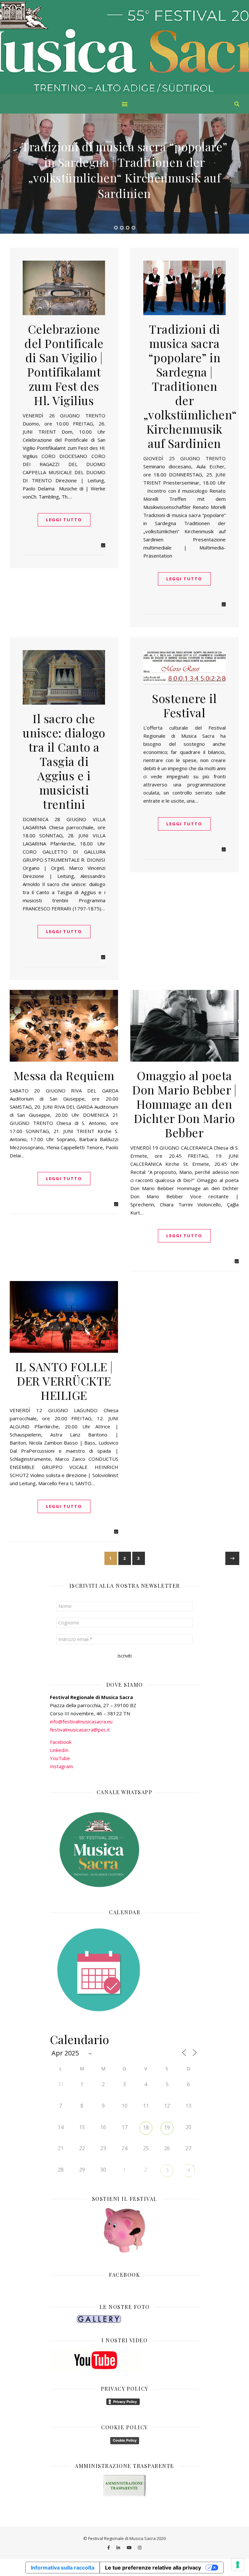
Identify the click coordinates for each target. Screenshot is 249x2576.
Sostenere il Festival (184, 705)
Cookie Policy (125, 2440)
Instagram (61, 1766)
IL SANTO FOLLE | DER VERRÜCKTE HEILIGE (64, 1381)
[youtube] (130, 2548)
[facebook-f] (109, 2548)
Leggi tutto (64, 520)
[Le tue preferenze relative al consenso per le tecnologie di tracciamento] (238, 2565)
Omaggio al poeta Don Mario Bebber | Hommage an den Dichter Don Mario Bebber (184, 1104)
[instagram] (140, 2548)
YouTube (60, 1758)
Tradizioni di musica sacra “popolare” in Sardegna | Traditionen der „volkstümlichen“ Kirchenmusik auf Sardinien (190, 386)
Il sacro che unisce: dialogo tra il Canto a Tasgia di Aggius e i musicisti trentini (124, 170)
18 (146, 2127)
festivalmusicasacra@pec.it (80, 1730)
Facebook (61, 1742)
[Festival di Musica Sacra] (124, 47)
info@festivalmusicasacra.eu (81, 1721)
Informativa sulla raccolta (63, 2568)
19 (167, 2127)
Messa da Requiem (64, 1075)
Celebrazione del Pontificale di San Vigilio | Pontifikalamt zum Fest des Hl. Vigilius (64, 364)
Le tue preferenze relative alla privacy (153, 2568)
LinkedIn (59, 1750)
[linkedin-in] (119, 2548)
